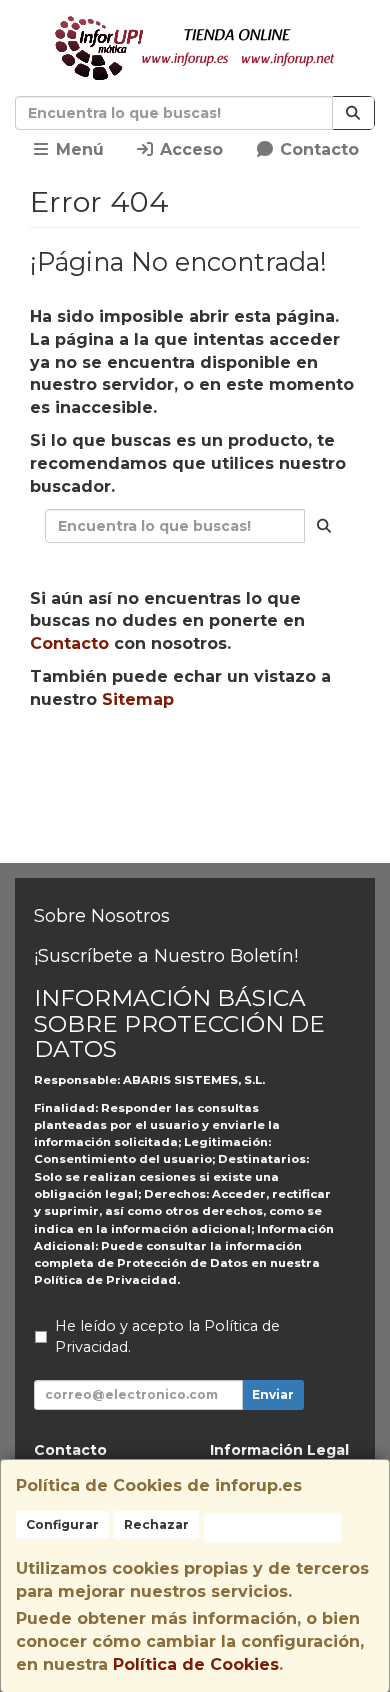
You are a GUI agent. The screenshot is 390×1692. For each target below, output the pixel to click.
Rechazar (156, 1524)
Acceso (189, 149)
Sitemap (138, 699)
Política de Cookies (196, 1664)
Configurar (62, 1524)
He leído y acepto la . (167, 1337)
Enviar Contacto (203, 800)
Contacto (317, 149)
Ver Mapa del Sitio (203, 837)
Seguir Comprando (203, 763)
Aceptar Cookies (272, 1527)
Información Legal (279, 1450)
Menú (77, 149)
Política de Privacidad (105, 1280)
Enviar (273, 1394)
